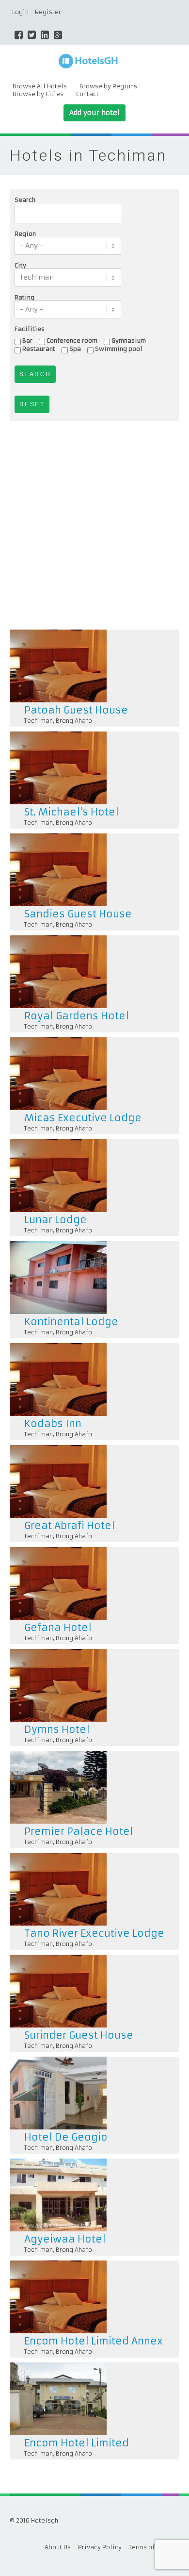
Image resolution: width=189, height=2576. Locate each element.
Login (20, 12)
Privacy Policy (100, 2547)
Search (25, 200)
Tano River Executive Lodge (94, 1933)
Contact (87, 94)
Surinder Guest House (79, 2035)
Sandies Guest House (78, 914)
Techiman (39, 721)
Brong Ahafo (74, 721)
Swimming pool (119, 349)
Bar (27, 341)
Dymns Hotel (57, 1729)
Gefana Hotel (58, 1627)
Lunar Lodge (55, 1220)
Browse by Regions (108, 86)
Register (48, 12)
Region (25, 234)
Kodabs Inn (53, 1423)
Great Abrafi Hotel (70, 1525)
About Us (58, 2547)
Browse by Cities (38, 94)
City (20, 266)
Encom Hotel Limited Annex (94, 2341)
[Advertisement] (94, 525)
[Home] (94, 62)
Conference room (72, 341)
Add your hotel (94, 113)
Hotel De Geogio (66, 2137)
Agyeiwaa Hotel (65, 2239)
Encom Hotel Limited (77, 2443)
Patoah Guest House (76, 710)
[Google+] (58, 35)
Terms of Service (154, 2547)
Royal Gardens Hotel (77, 1016)
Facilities (30, 329)
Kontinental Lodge (71, 1321)
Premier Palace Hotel (79, 1831)
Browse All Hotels (40, 86)
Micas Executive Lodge (83, 1118)
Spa (75, 349)
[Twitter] (32, 35)
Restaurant (39, 349)
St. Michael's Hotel (71, 812)
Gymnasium (129, 341)
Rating (24, 298)
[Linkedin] (45, 35)
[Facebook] (19, 35)
